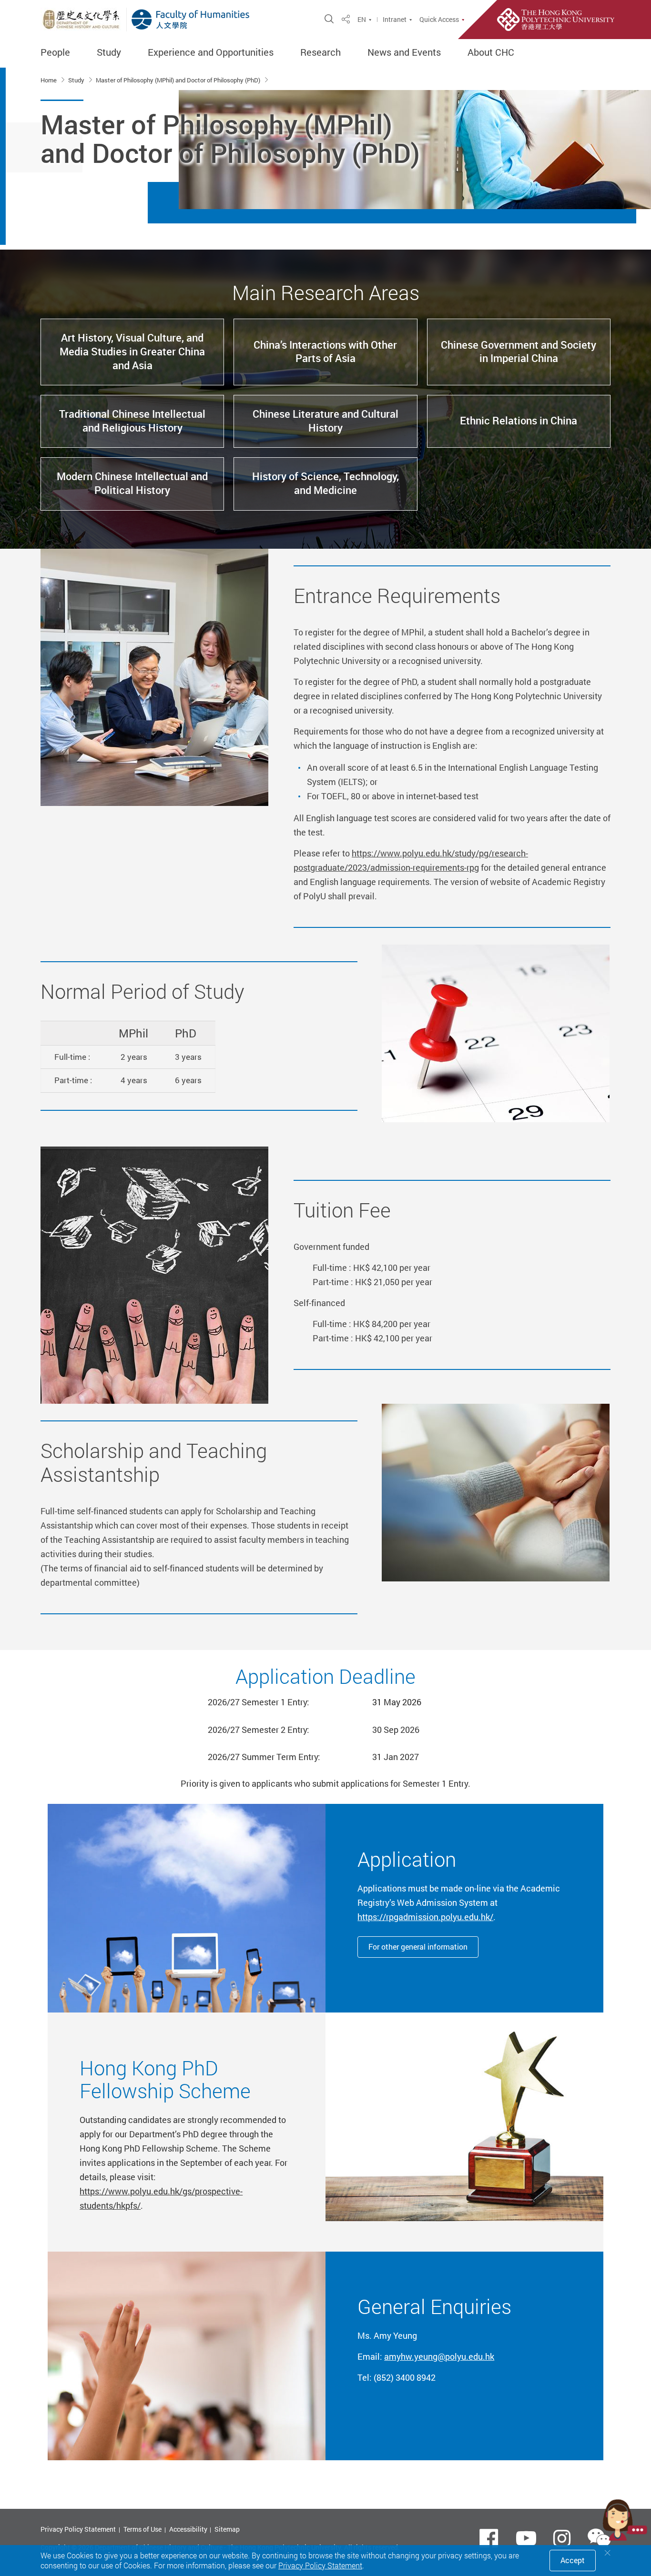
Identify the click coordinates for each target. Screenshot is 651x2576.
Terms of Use (142, 2529)
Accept (573, 2560)
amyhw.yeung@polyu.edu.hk (439, 2356)
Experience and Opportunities (211, 52)
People (55, 52)
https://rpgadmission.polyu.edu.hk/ (425, 1917)
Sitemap (227, 2529)
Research (320, 52)
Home (49, 80)
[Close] (608, 2553)
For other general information (418, 1947)
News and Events (404, 52)
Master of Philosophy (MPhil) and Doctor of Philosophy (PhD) (179, 80)
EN (362, 20)
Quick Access (439, 20)
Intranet (395, 20)
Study (109, 52)
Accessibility (188, 2529)
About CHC (491, 52)
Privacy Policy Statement (78, 2529)
